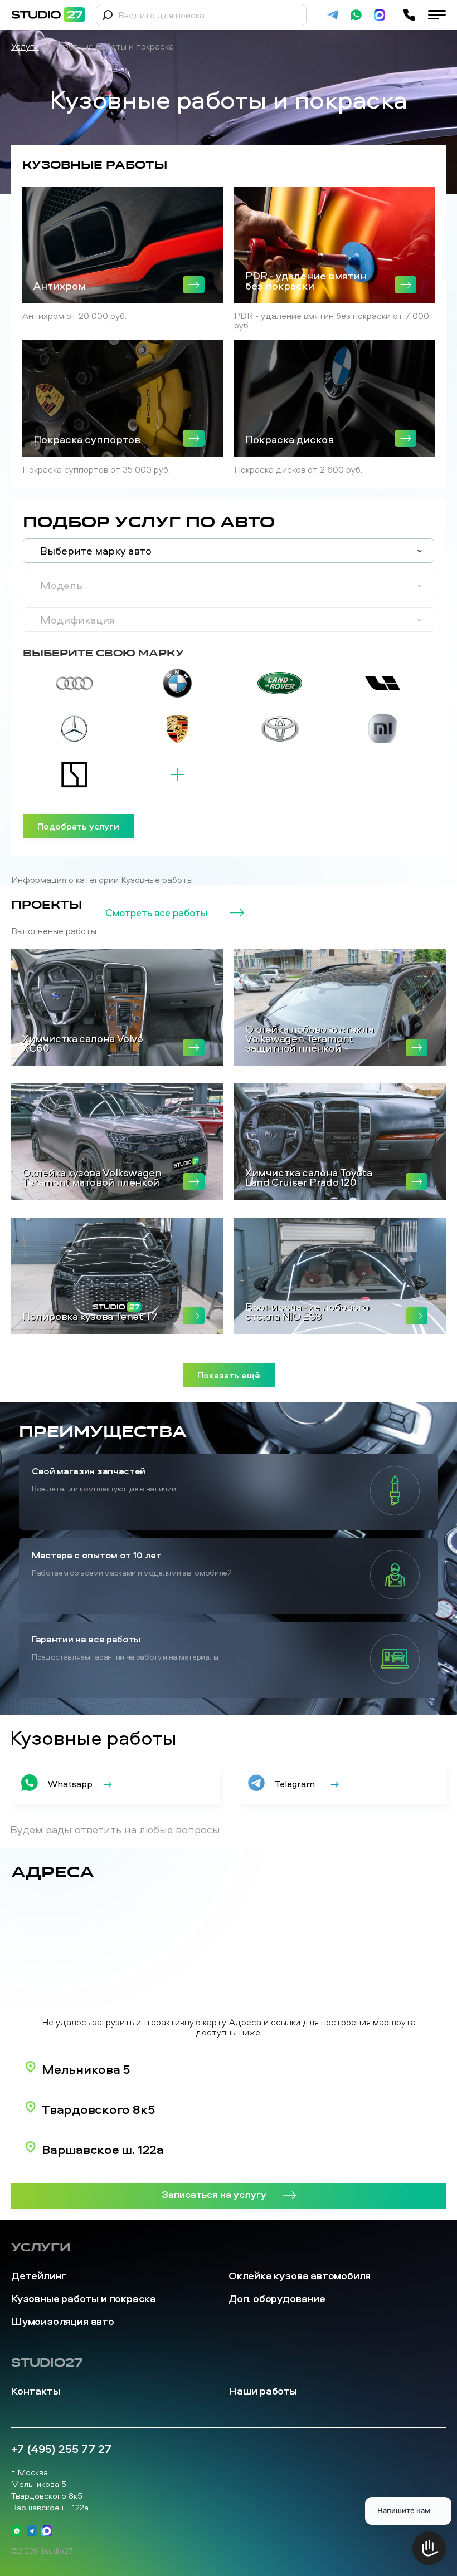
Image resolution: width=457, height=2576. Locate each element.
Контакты (35, 2391)
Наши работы (263, 2391)
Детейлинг (39, 2276)
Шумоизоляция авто (63, 2321)
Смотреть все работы (156, 913)
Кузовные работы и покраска (84, 2298)
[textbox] (229, 551)
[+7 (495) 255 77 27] (409, 15)
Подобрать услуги (78, 826)
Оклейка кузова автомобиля (300, 2276)
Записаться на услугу (214, 2194)
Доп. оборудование (277, 2298)
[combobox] (229, 551)
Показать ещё (229, 1375)
